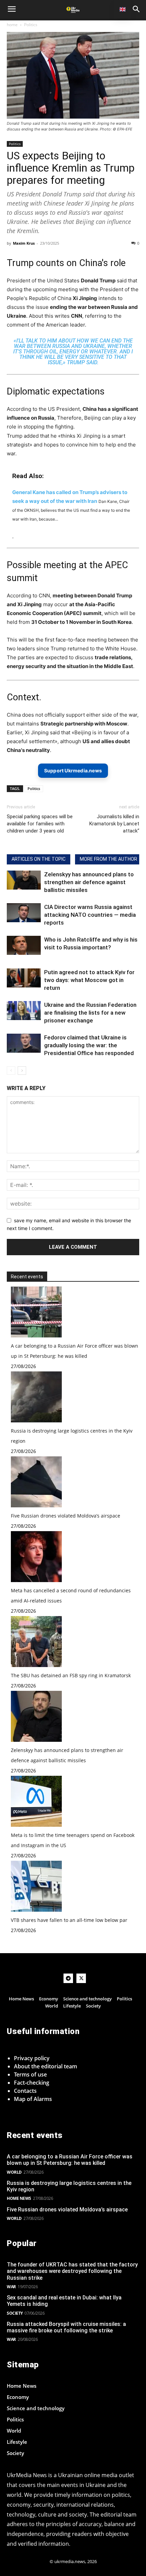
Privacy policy (32, 2058)
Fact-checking (32, 2083)
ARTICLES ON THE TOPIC (39, 859)
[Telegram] (68, 1978)
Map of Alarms (33, 2099)
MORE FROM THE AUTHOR (108, 859)
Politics (31, 25)
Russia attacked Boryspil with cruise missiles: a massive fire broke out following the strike (66, 2327)
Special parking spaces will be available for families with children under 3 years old (40, 824)
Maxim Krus (24, 243)
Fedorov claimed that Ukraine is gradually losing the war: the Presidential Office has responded (89, 1045)
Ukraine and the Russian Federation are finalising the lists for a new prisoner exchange (90, 1013)
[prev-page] (11, 1071)
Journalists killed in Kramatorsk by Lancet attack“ (114, 824)
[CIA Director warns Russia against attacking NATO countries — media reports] (24, 913)
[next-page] (22, 1071)
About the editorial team (45, 2066)
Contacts (25, 2091)
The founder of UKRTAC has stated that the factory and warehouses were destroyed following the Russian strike (72, 2271)
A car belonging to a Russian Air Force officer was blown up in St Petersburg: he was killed (70, 2160)
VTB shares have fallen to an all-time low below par (69, 1920)
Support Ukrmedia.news (73, 770)
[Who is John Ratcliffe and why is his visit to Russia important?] (24, 945)
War (11, 2287)
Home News (19, 2198)
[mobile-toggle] (12, 9)
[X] (81, 1978)
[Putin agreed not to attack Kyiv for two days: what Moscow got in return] (24, 978)
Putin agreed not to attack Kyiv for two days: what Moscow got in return (89, 980)
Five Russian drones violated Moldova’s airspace (66, 1516)
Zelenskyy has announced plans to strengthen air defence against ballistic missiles (89, 882)
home (12, 25)
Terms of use (30, 2074)
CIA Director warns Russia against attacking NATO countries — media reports (90, 915)
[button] (136, 9)
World (14, 2172)
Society (15, 2313)
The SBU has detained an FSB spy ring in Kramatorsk (71, 1675)
